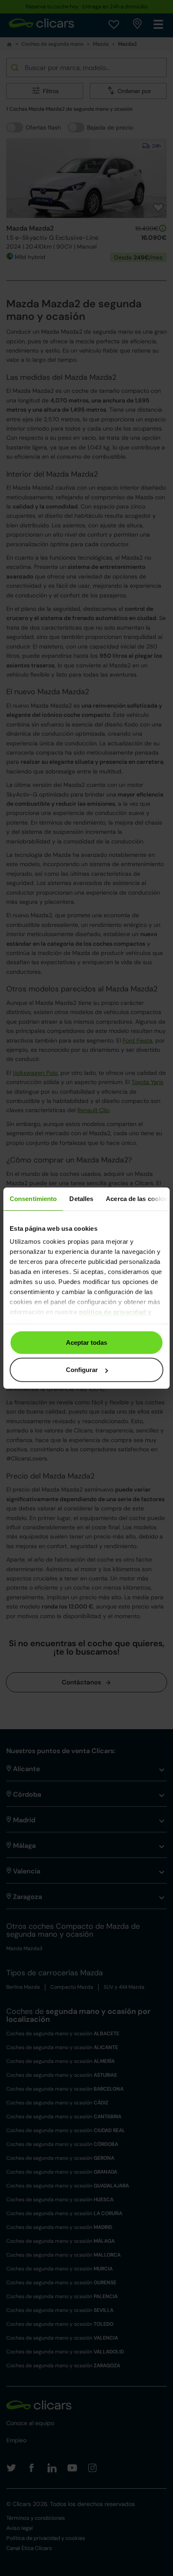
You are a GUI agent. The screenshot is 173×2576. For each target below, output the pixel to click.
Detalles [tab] (81, 1198)
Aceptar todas (86, 1342)
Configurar (82, 1370)
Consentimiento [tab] (33, 1198)
